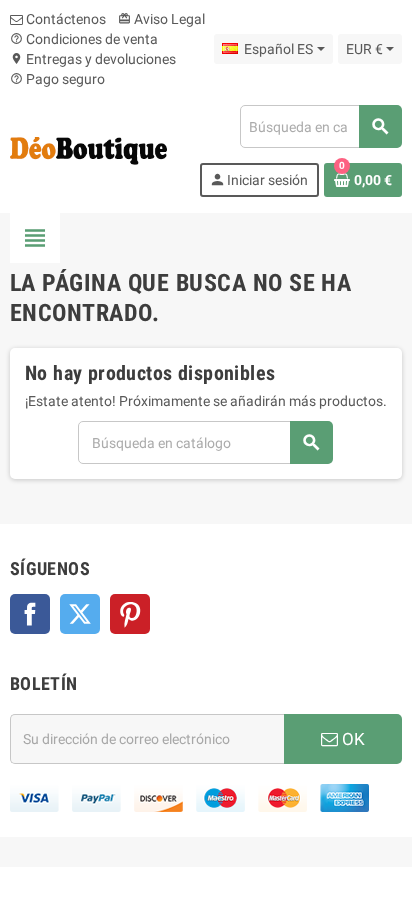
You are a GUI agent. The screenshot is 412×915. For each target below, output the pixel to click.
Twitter (80, 614)
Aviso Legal (161, 19)
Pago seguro (57, 79)
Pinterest (130, 614)
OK (351, 739)
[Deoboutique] (88, 150)
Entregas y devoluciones (93, 59)
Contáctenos (64, 19)
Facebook (30, 614)
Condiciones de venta (84, 39)
